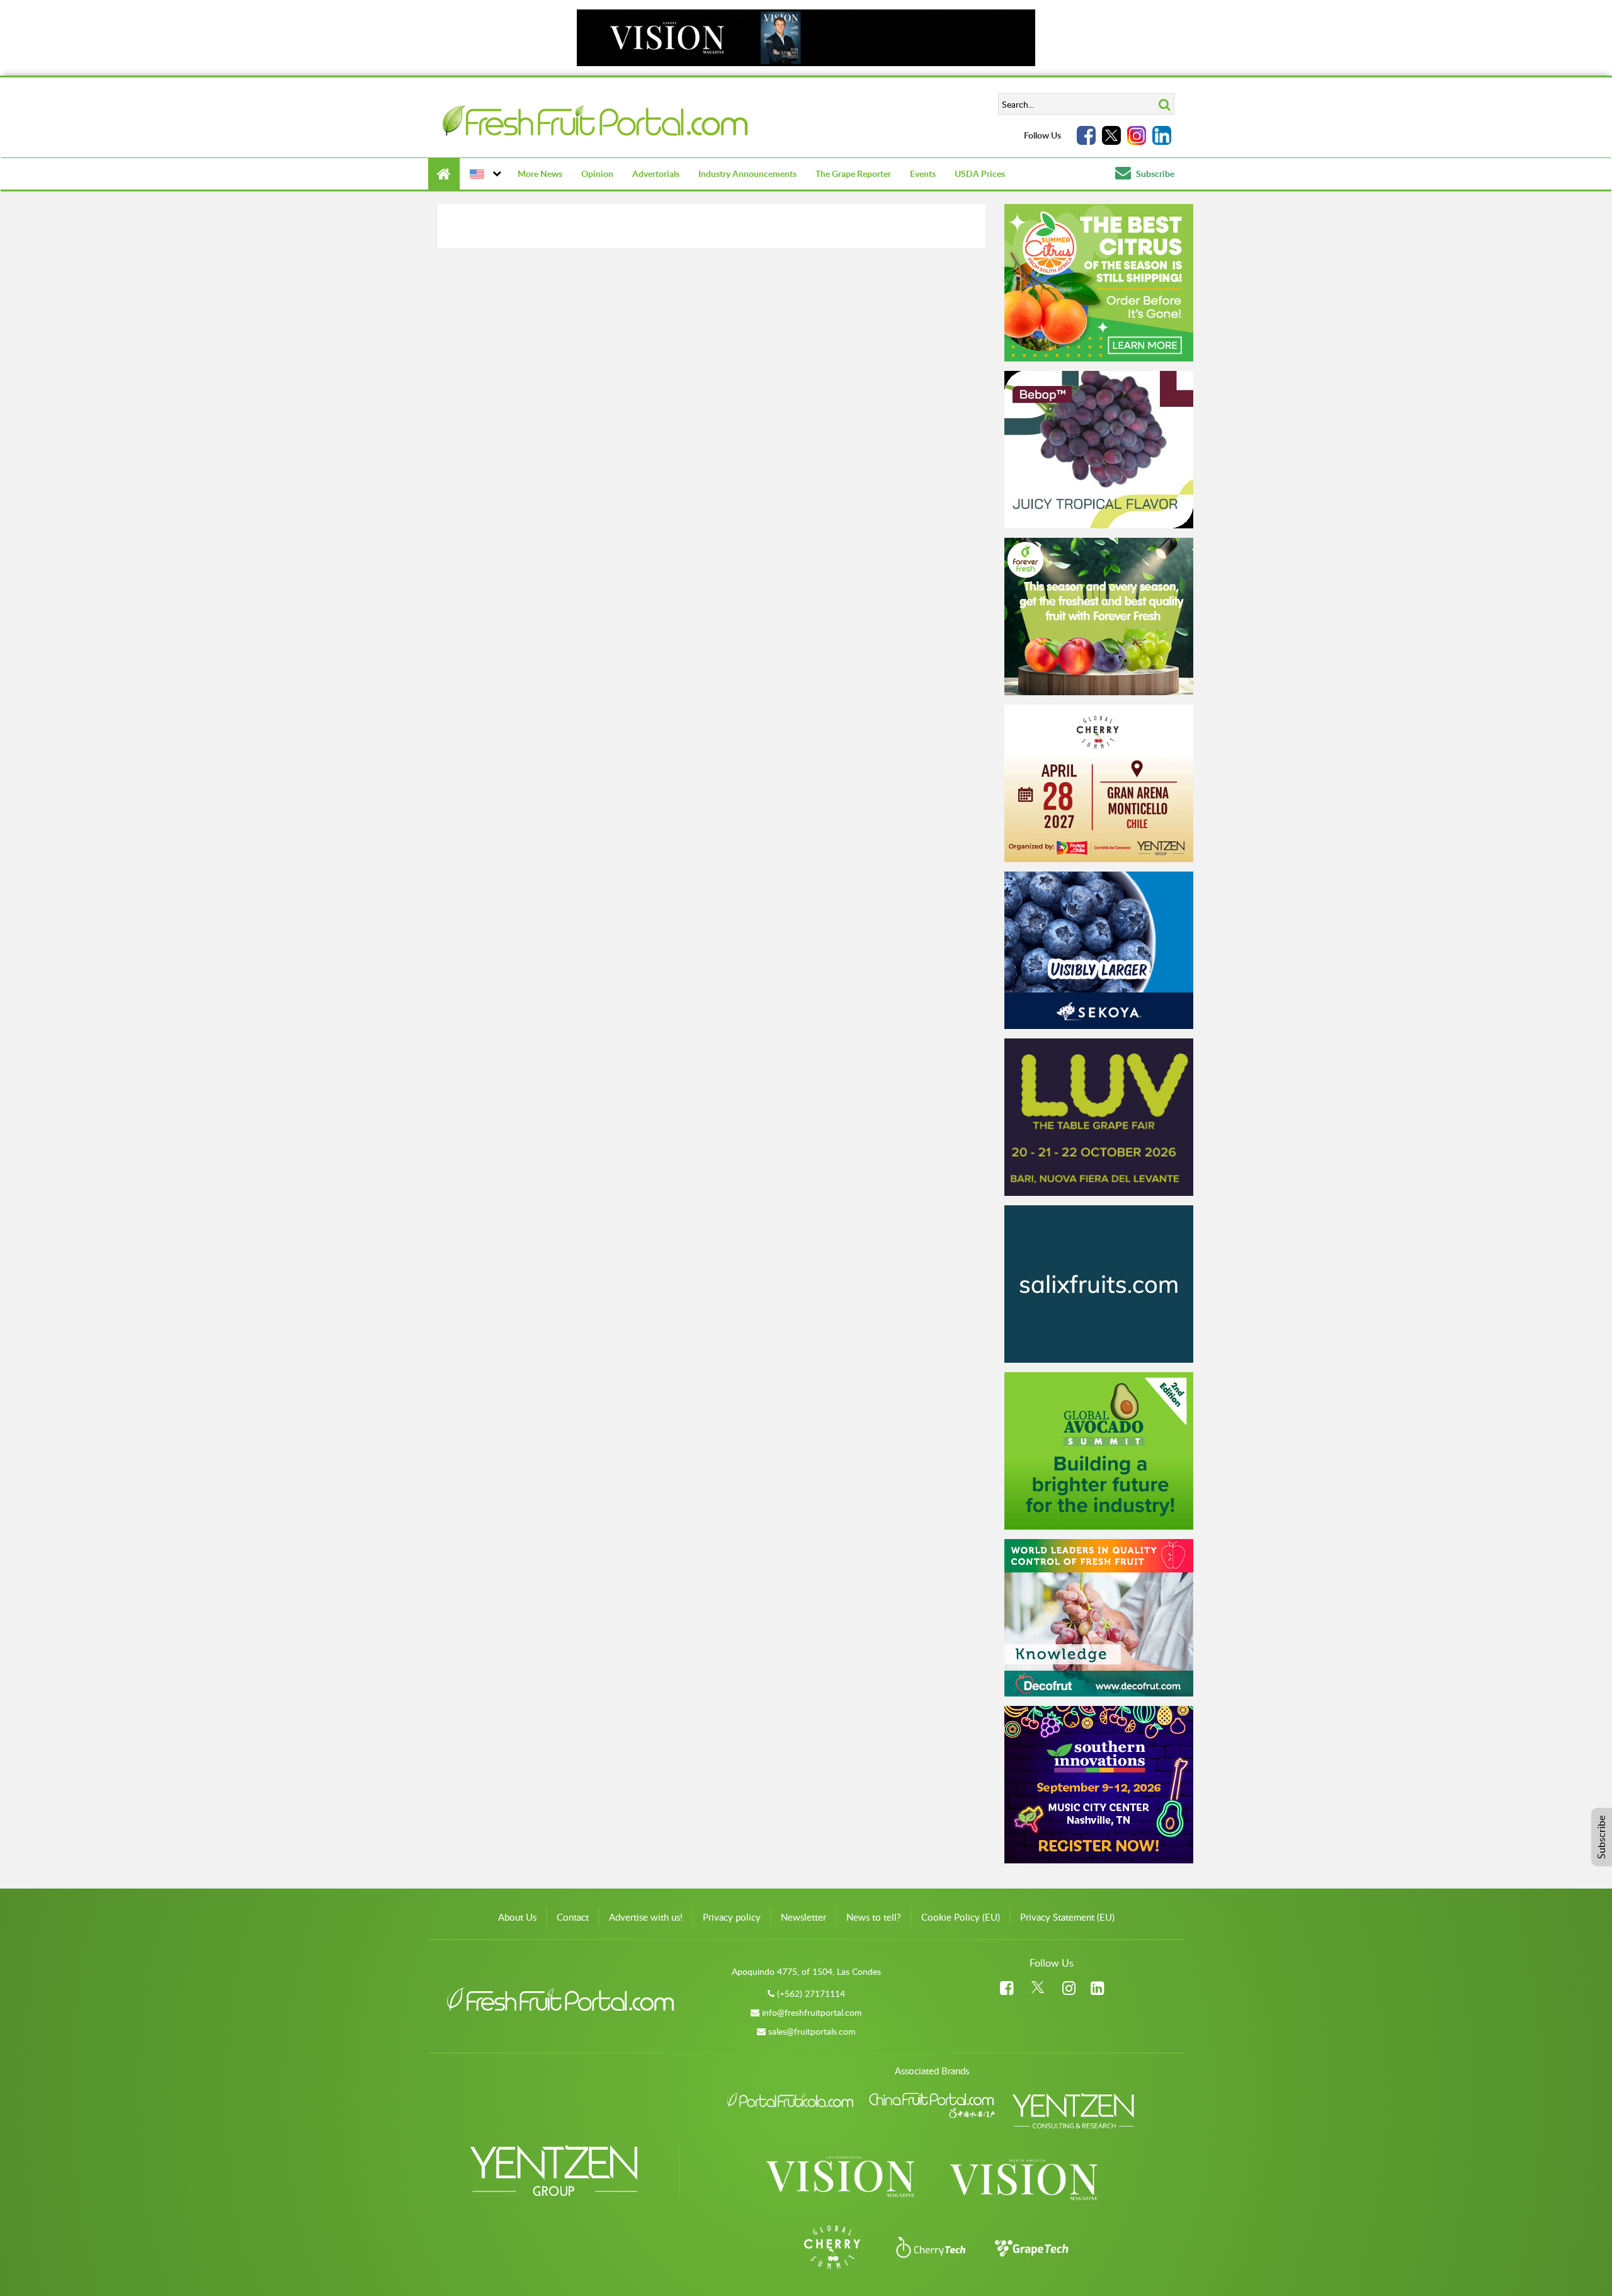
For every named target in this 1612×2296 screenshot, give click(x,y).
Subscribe (1154, 173)
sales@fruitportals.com (812, 2031)
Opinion (597, 173)
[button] (484, 174)
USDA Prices (980, 173)
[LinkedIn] (1162, 135)
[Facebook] (1086, 135)
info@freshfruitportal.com (812, 2012)
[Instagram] (1137, 135)
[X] (1111, 135)
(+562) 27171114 (811, 1993)
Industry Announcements (747, 173)
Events (923, 173)
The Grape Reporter (853, 173)
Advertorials (656, 173)
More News (540, 173)
